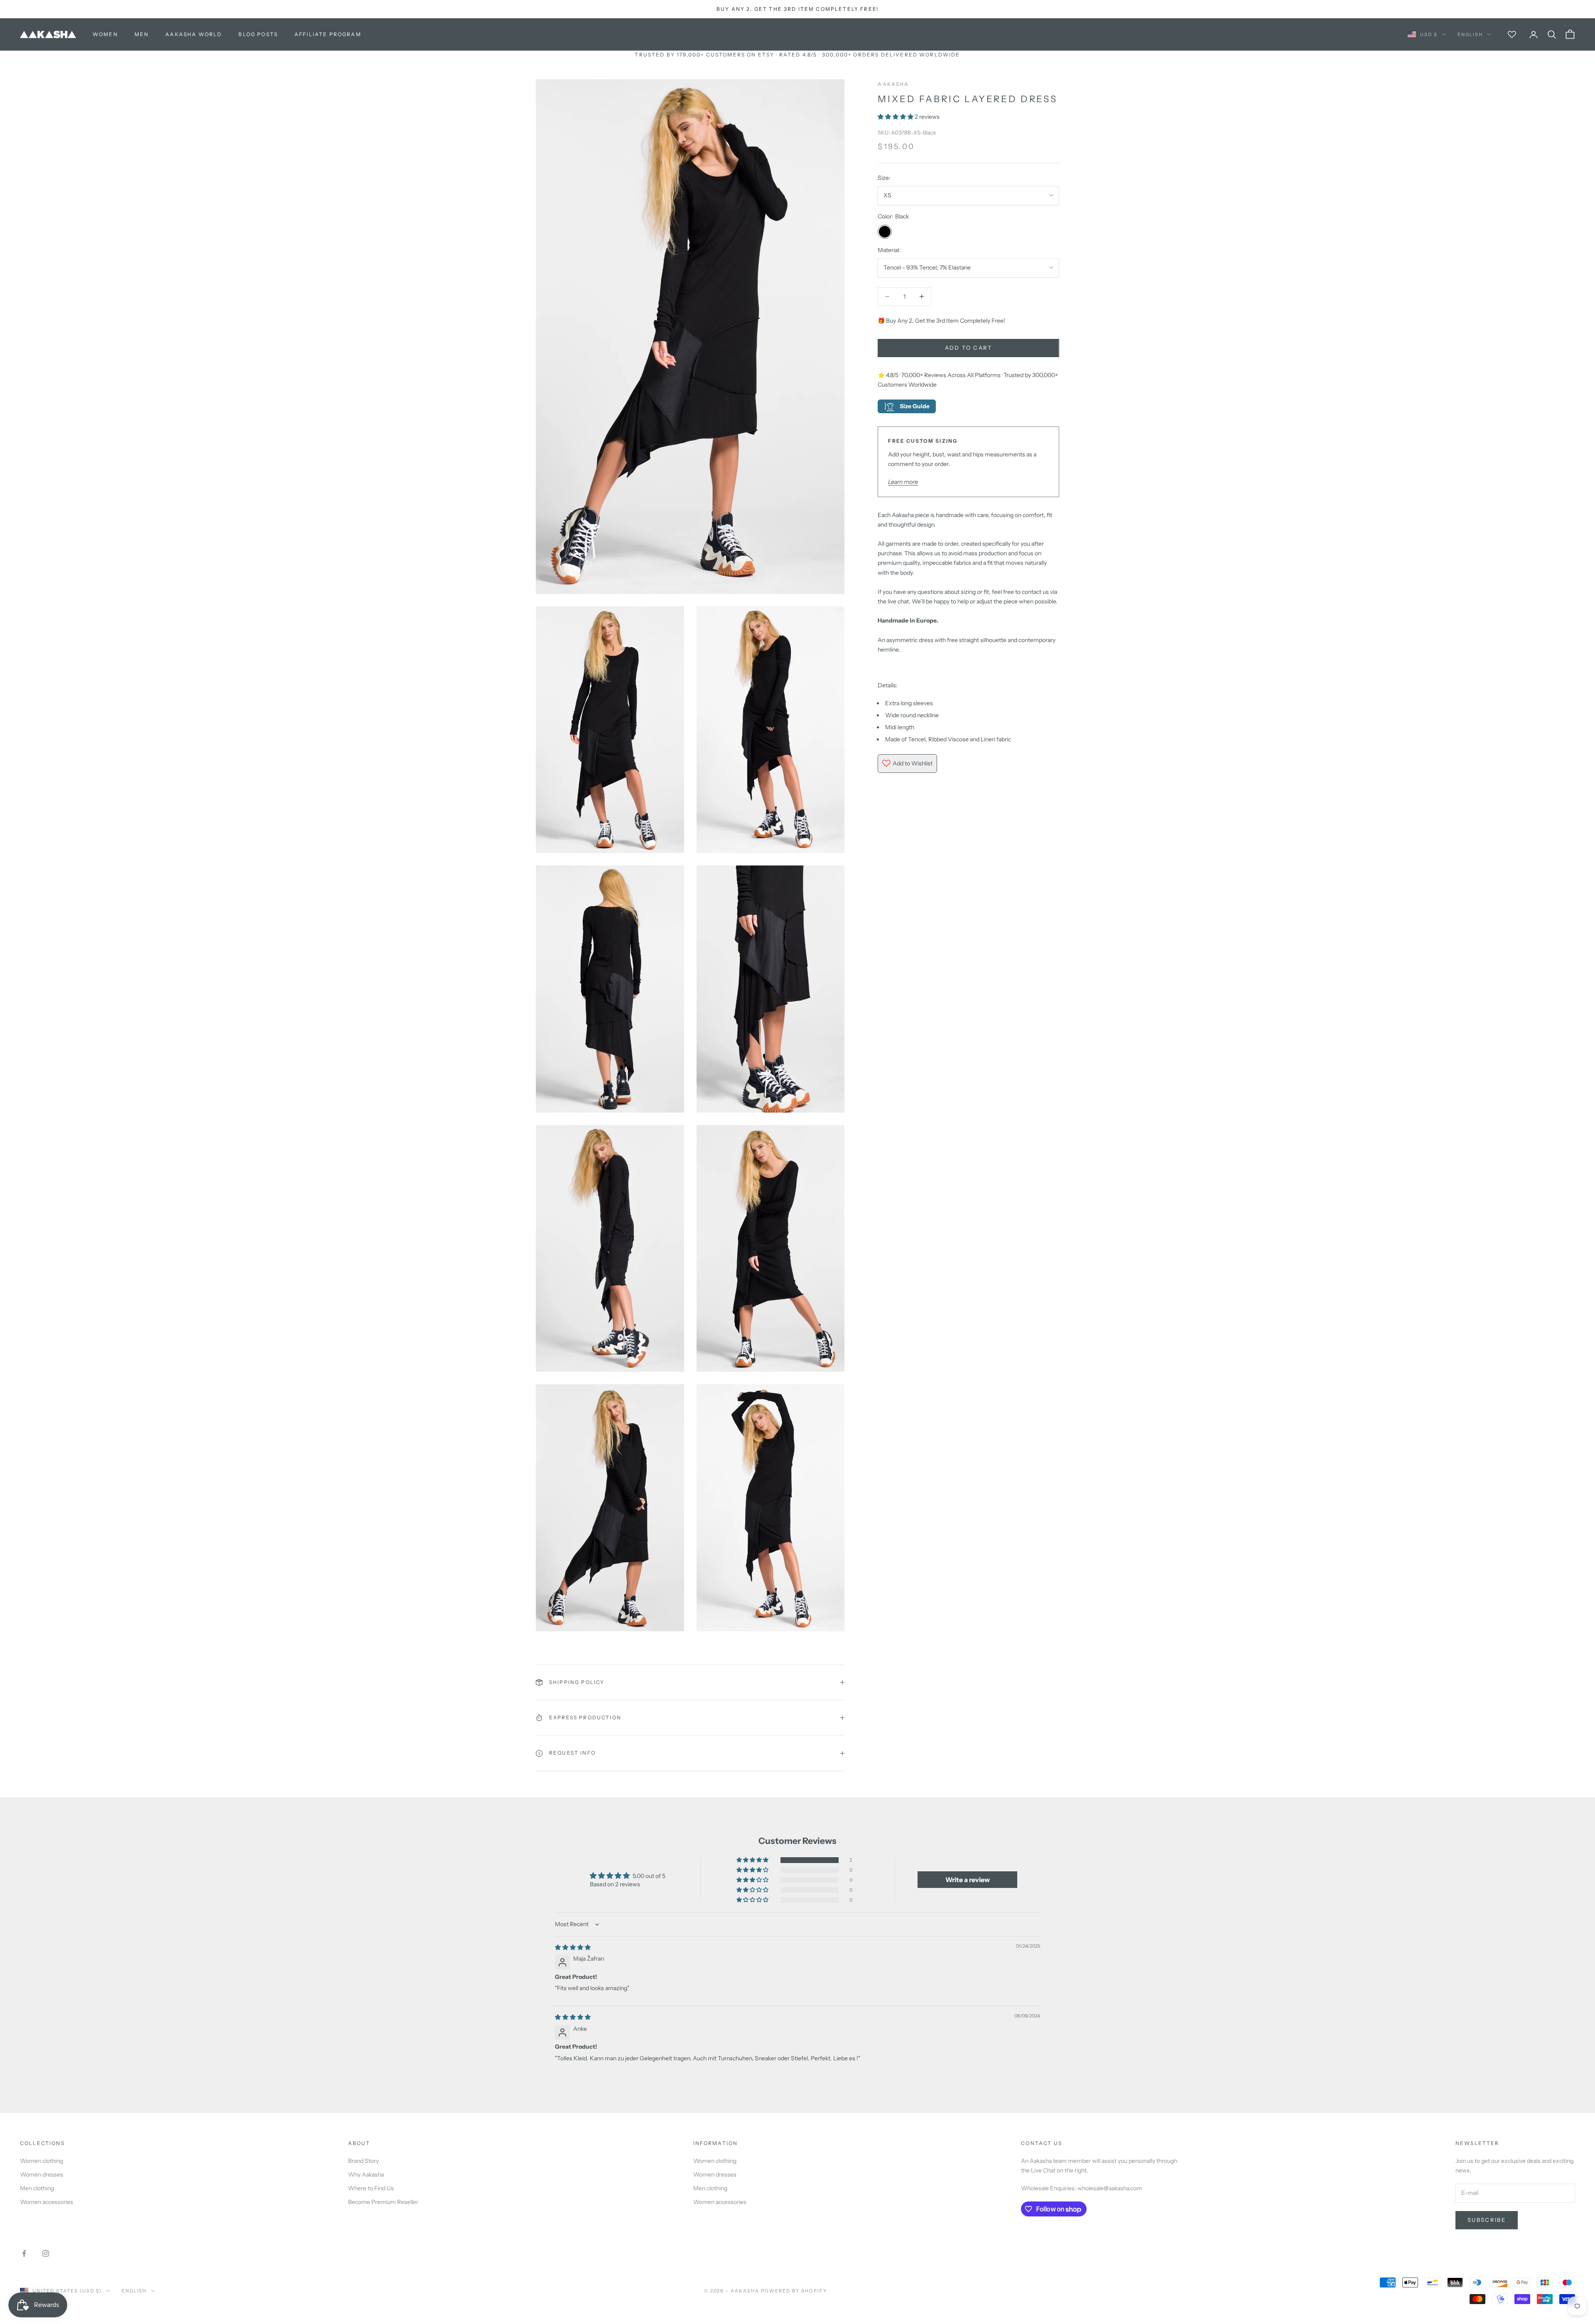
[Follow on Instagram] (46, 2253)
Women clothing (42, 2161)
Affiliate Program (328, 34)
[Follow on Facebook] (24, 2253)
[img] (573, 1947)
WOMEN (105, 34)
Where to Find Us (371, 2188)
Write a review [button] (968, 1880)
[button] (896, 117)
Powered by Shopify (794, 2291)
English (1470, 34)
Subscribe (1487, 2220)
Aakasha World (194, 34)
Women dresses (42, 2174)
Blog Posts (258, 34)
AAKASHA (893, 84)
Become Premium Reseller (383, 2202)
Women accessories (47, 2202)
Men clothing (37, 2188)
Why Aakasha (366, 2174)
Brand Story (363, 2161)
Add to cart (969, 348)
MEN (142, 34)
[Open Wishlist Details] (1512, 34)
